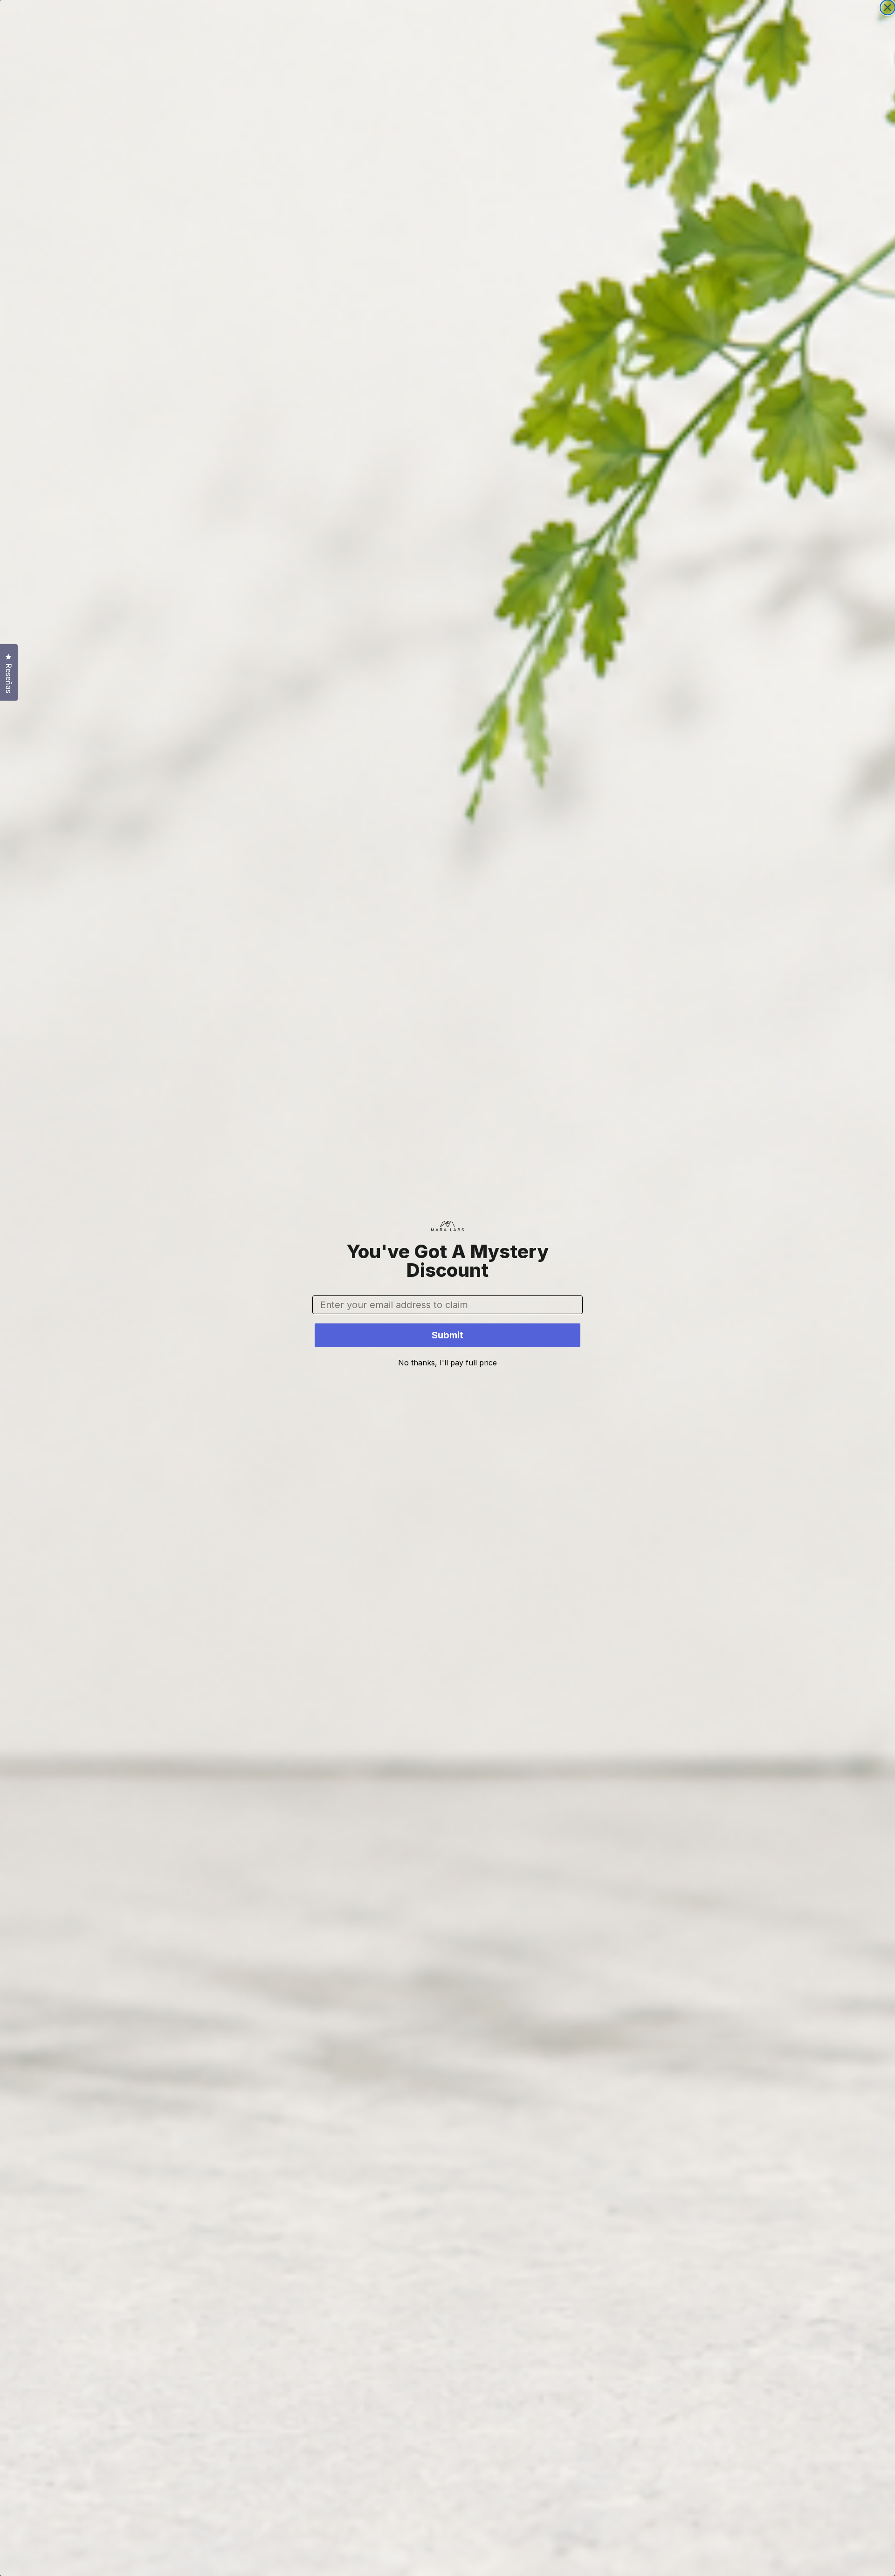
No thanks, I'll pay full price (447, 1363)
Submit (447, 1335)
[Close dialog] (888, 7)
